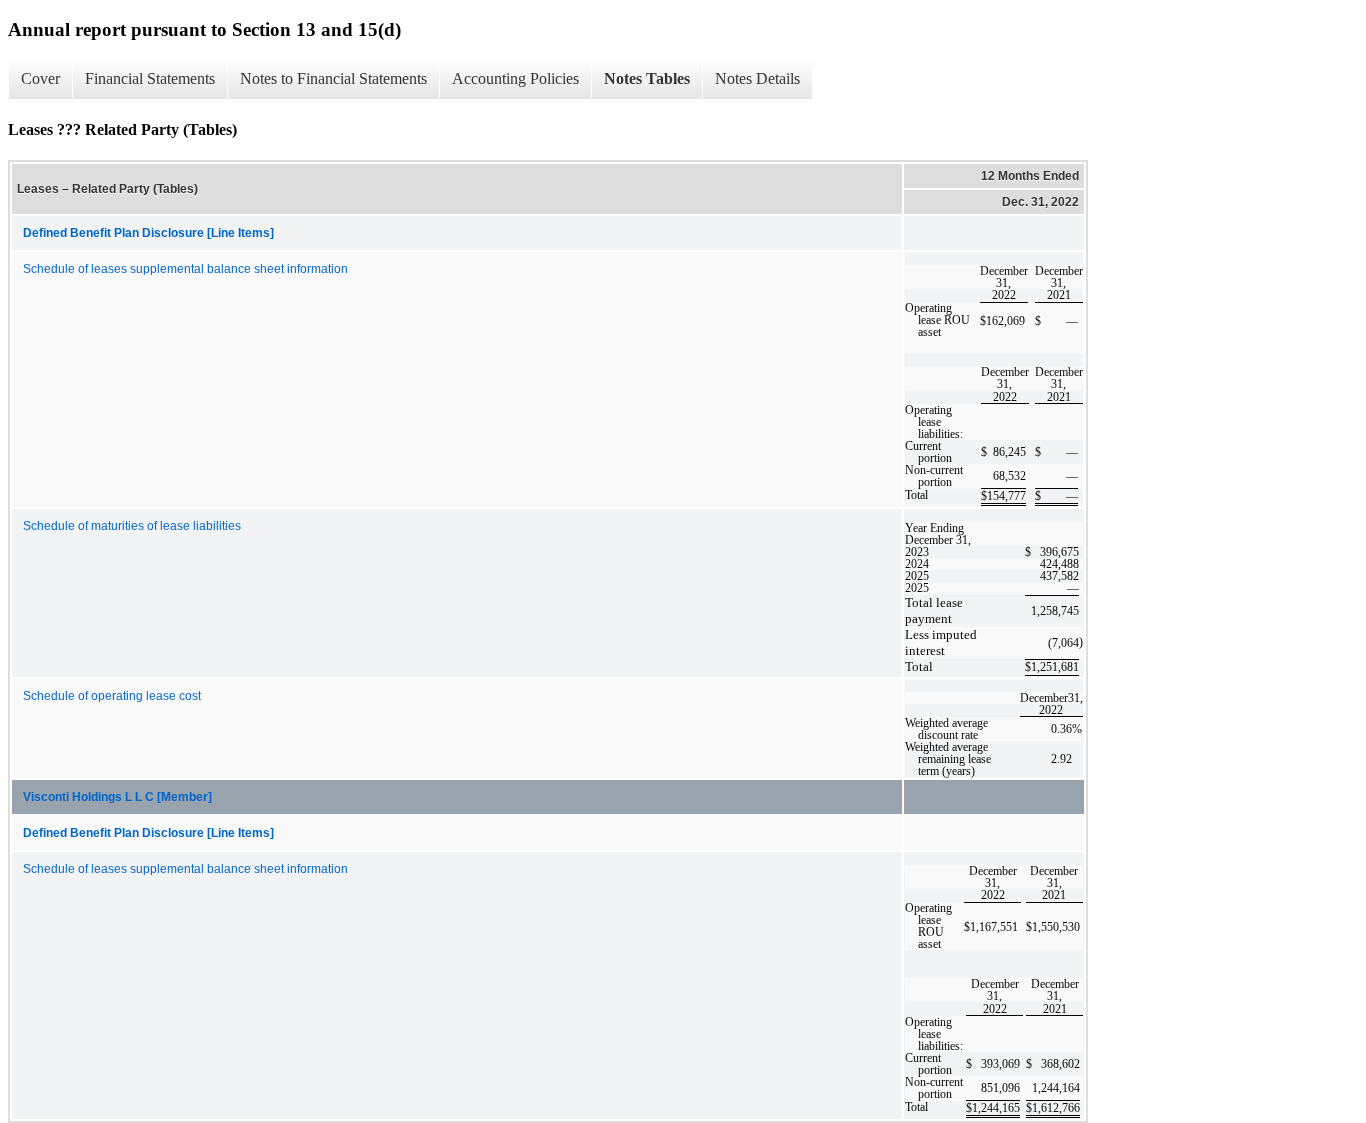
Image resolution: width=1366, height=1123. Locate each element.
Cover (40, 78)
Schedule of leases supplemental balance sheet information (185, 269)
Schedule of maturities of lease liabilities (132, 526)
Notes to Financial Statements (333, 78)
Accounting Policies (515, 78)
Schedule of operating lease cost (112, 696)
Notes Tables (647, 78)
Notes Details (757, 78)
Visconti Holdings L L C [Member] (117, 797)
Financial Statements (150, 78)
